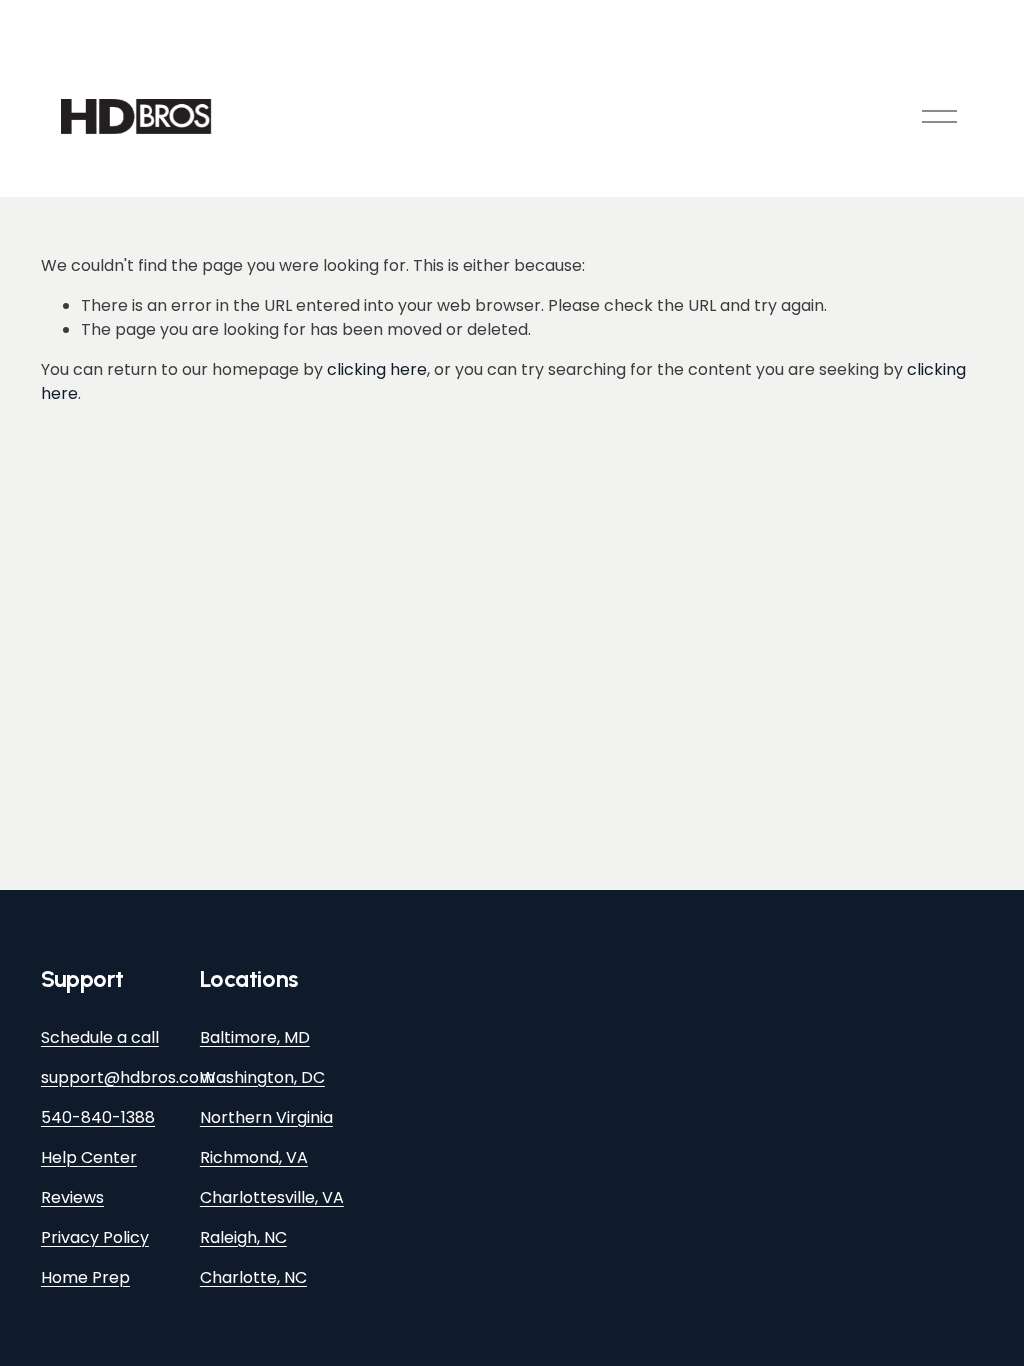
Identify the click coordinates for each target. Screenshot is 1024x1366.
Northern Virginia (266, 1117)
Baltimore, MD (255, 1037)
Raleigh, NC (243, 1237)
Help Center (89, 1157)
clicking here (377, 369)
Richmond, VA (254, 1157)
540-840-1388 (98, 1117)
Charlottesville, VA (272, 1197)
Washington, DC (262, 1077)
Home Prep (85, 1277)
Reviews (72, 1197)
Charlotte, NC (253, 1277)
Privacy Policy (95, 1237)
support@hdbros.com (128, 1077)
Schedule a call (100, 1037)
